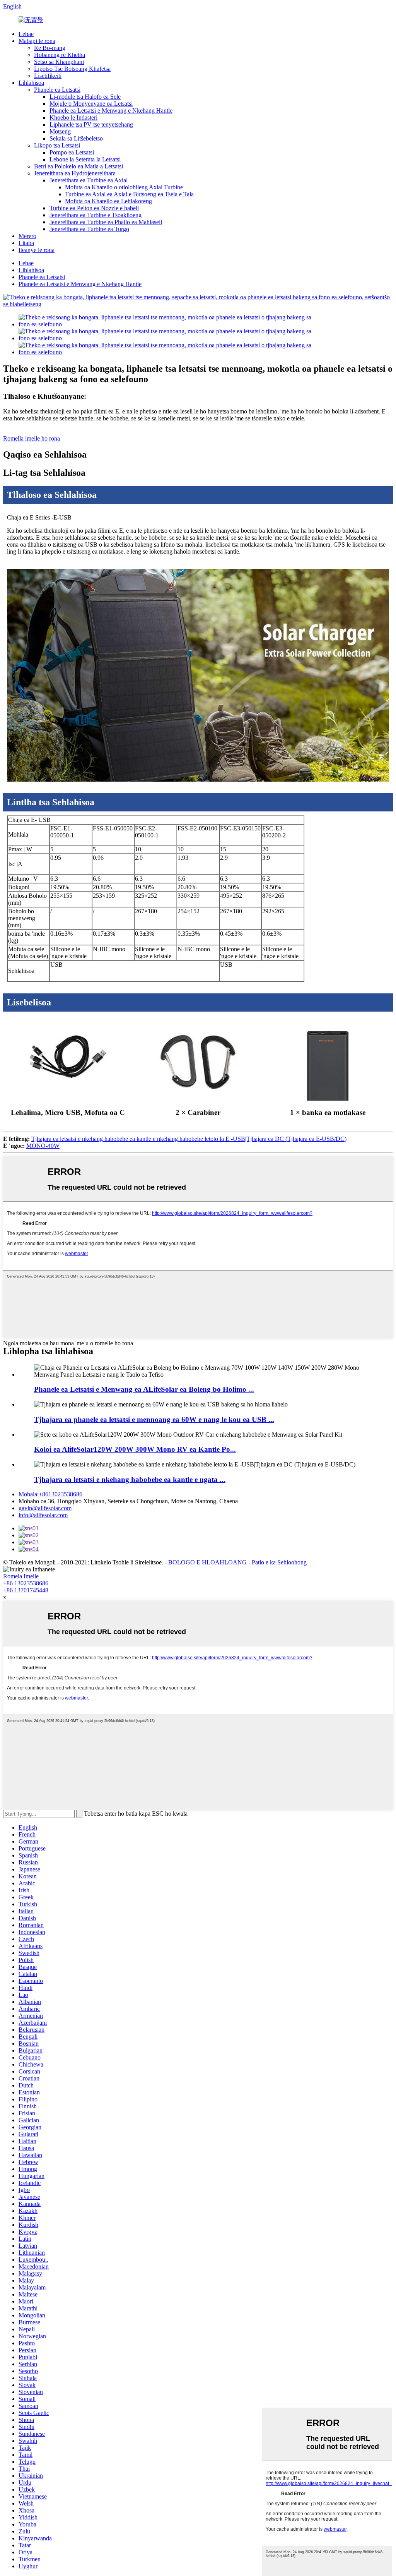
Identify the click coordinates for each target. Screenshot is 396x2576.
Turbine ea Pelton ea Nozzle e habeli (94, 208)
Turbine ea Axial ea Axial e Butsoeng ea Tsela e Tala (129, 194)
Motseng (60, 131)
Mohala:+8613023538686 (50, 1494)
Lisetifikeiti (48, 76)
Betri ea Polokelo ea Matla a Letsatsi (79, 166)
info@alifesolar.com (43, 1515)
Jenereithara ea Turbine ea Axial (89, 180)
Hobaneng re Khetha (60, 55)
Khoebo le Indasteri (73, 117)
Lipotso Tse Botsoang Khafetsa (72, 69)
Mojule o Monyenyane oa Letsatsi (91, 104)
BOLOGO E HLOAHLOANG (207, 1562)
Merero (27, 236)
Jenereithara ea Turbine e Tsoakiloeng (96, 215)
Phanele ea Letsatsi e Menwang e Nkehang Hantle (111, 111)
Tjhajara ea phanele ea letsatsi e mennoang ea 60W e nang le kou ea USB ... (154, 1419)
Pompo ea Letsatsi (72, 152)
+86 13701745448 (26, 1590)
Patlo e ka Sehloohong (279, 1562)
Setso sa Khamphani (59, 62)
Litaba (26, 243)
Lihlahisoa (31, 83)
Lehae (26, 34)
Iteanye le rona (37, 250)
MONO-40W (43, 1146)
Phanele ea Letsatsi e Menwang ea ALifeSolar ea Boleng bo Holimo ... (144, 1389)
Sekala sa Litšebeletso (76, 138)
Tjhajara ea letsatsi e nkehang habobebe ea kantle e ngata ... (130, 1479)
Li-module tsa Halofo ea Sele (85, 97)
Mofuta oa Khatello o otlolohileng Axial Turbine (124, 187)
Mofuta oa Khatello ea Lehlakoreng (108, 201)
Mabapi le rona (37, 41)
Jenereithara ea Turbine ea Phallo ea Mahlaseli (106, 222)
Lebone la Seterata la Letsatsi (85, 159)
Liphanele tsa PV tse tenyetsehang (91, 124)
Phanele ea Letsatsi (57, 90)
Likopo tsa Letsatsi (57, 145)
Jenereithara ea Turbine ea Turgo (89, 229)
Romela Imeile (21, 1576)
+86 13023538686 (26, 1583)
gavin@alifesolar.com (45, 1508)
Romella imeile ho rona (32, 438)
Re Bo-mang (50, 48)
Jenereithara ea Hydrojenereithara (75, 173)
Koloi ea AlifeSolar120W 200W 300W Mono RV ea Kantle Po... (135, 1449)
